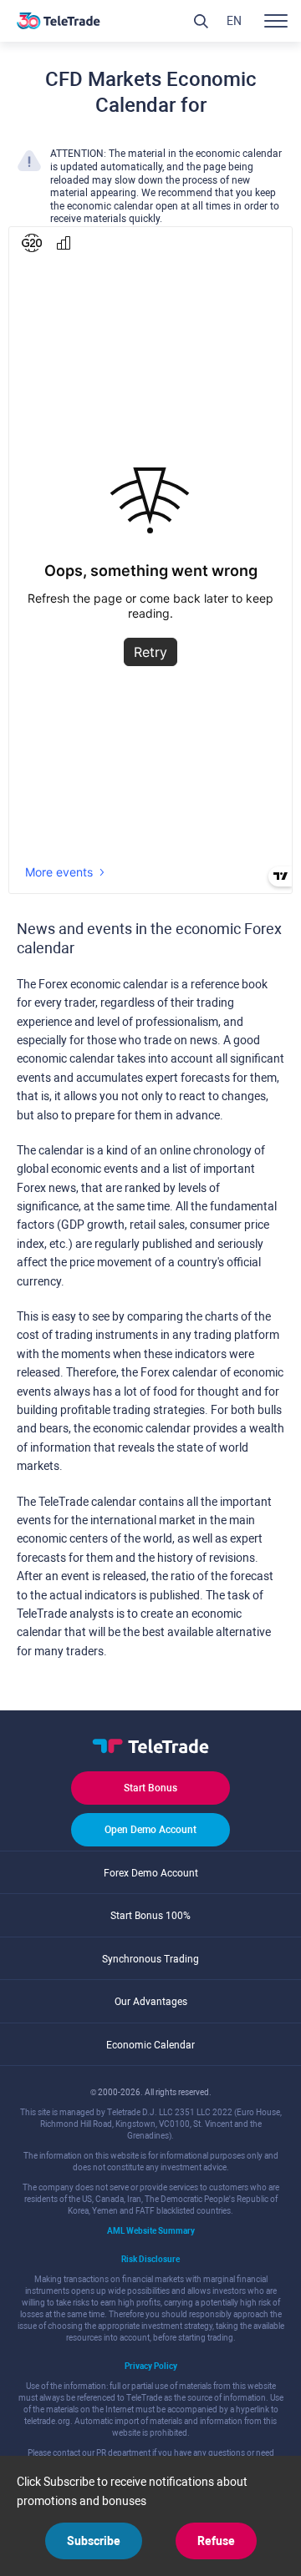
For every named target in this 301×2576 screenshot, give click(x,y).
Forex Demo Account (151, 1873)
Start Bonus (150, 1788)
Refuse (216, 2541)
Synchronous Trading (150, 1959)
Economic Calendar (150, 2045)
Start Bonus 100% (150, 1916)
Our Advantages (151, 2002)
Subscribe (94, 2541)
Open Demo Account (150, 1830)
